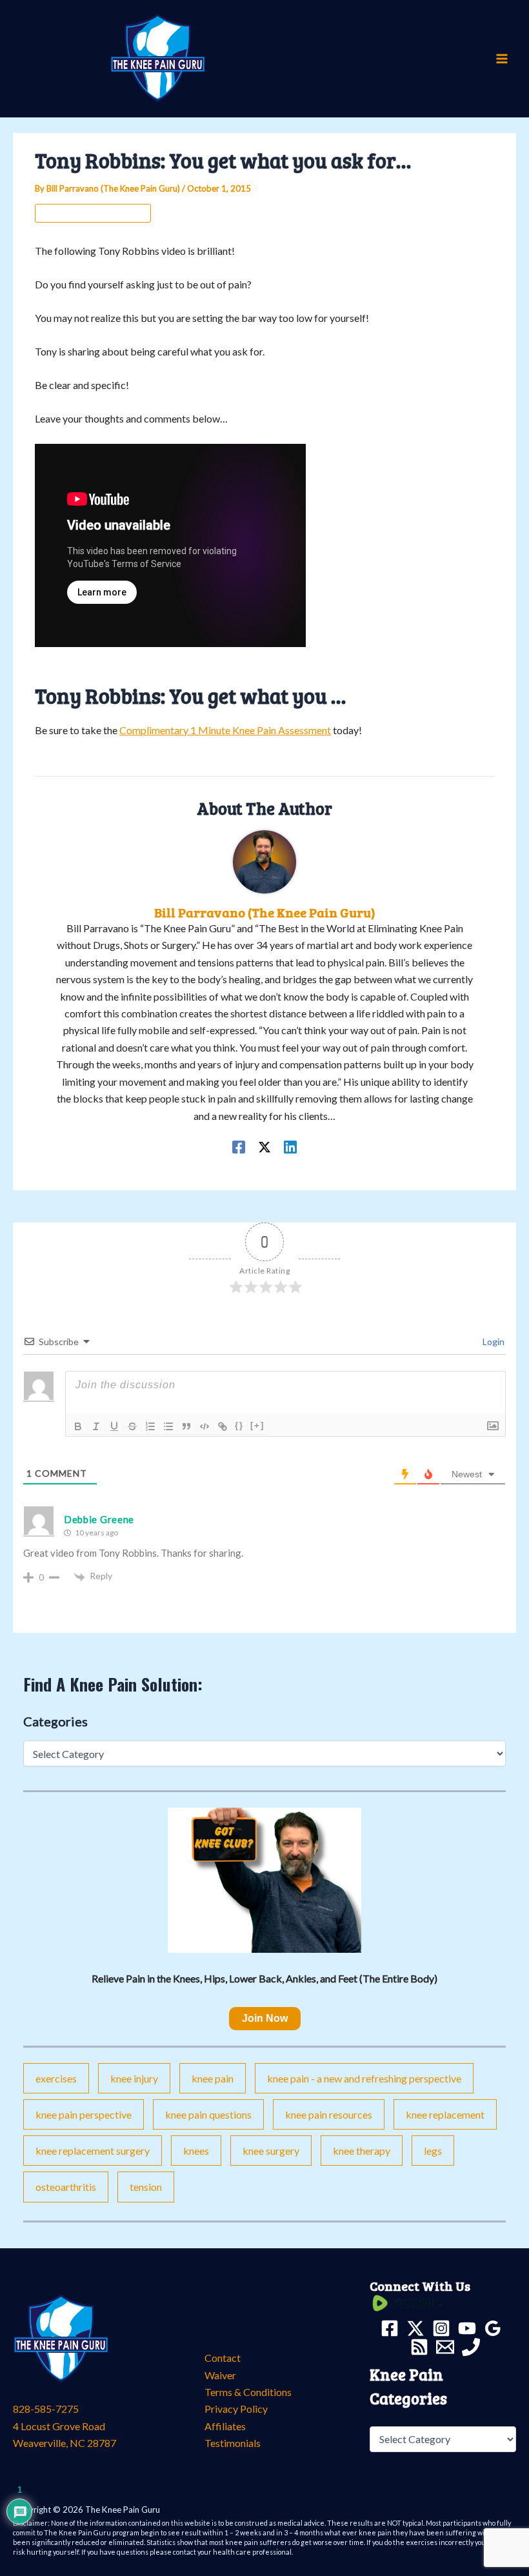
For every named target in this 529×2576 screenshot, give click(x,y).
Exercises (56, 2078)
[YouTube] (467, 2328)
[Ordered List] (150, 1426)
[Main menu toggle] (502, 59)
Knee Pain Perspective (84, 2114)
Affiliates (225, 2426)
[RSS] (419, 2347)
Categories (55, 1721)
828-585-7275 (46, 2409)
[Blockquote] (186, 1426)
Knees (196, 2151)
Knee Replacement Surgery (93, 2151)
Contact (223, 2358)
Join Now (265, 2018)
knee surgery (271, 2151)
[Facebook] (239, 1146)
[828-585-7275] (471, 2347)
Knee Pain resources (329, 2114)
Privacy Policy (236, 2409)
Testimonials (233, 2443)
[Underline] (114, 1426)
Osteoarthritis (66, 2187)
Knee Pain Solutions (93, 213)
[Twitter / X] (264, 1146)
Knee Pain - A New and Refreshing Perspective (364, 2078)
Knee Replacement (445, 2114)
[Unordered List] (168, 1426)
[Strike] (132, 1426)
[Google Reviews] (493, 2328)
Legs (433, 2151)
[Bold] (78, 1426)
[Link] (223, 1426)
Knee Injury (134, 2078)
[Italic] (96, 1426)
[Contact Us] (445, 2347)
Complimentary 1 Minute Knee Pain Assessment (225, 730)
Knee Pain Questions (208, 2114)
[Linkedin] (290, 1146)
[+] (257, 1425)
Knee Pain (213, 2078)
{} (239, 1425)
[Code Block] (205, 1426)
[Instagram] (441, 2328)
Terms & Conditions (248, 2392)
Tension (146, 2187)
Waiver (220, 2375)
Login (493, 1342)
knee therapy (362, 2151)
